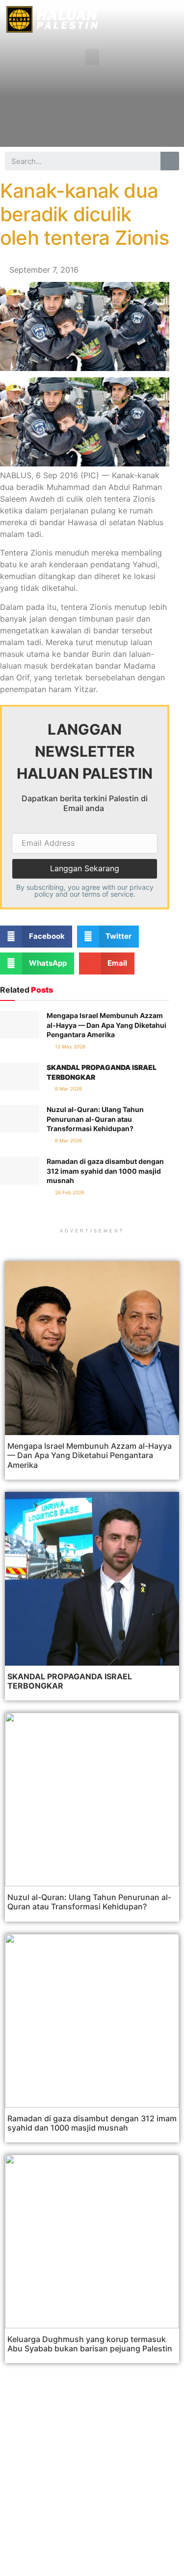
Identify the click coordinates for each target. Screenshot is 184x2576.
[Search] (170, 161)
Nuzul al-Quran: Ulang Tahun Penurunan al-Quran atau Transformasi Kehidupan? (95, 1119)
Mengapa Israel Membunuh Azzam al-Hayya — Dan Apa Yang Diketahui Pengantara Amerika (106, 1025)
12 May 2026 (69, 1046)
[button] (92, 57)
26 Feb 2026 (69, 1192)
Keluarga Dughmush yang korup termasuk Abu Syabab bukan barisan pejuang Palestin (90, 2344)
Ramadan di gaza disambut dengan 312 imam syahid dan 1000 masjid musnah (105, 1171)
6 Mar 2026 (68, 1089)
